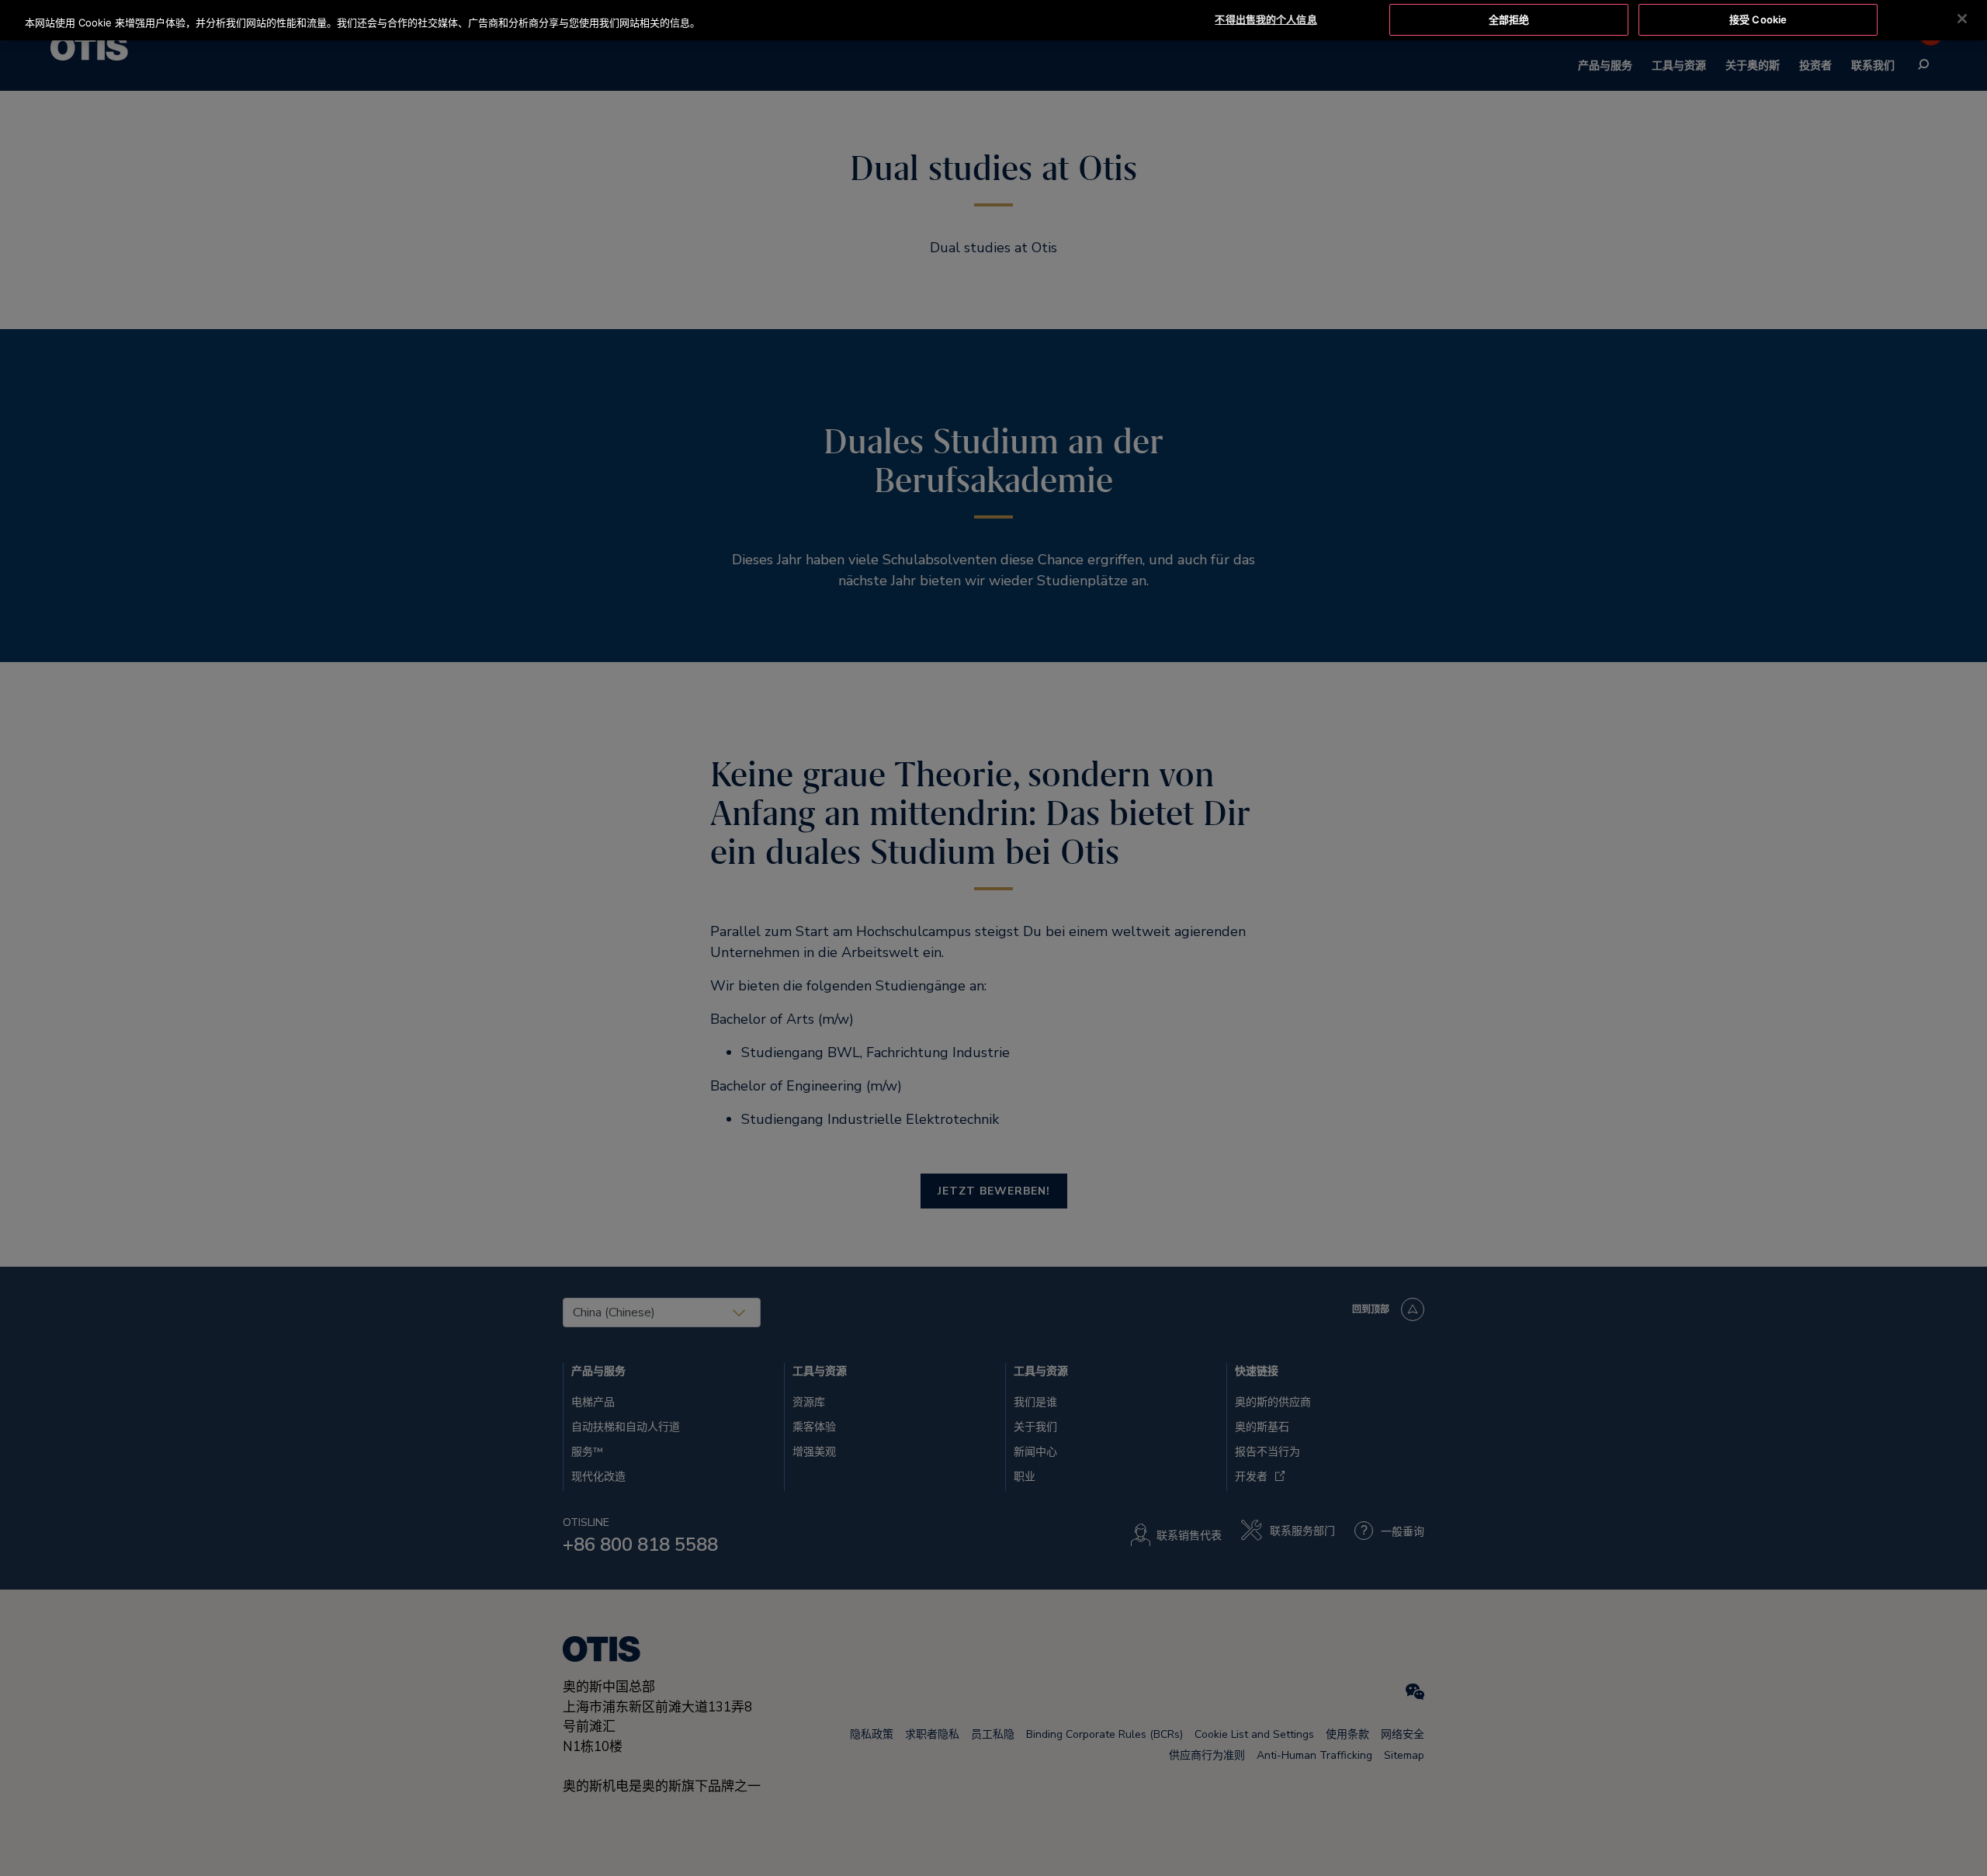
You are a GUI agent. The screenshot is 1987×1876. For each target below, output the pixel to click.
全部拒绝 (1509, 19)
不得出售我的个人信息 (1266, 19)
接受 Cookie (1758, 19)
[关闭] (1962, 19)
